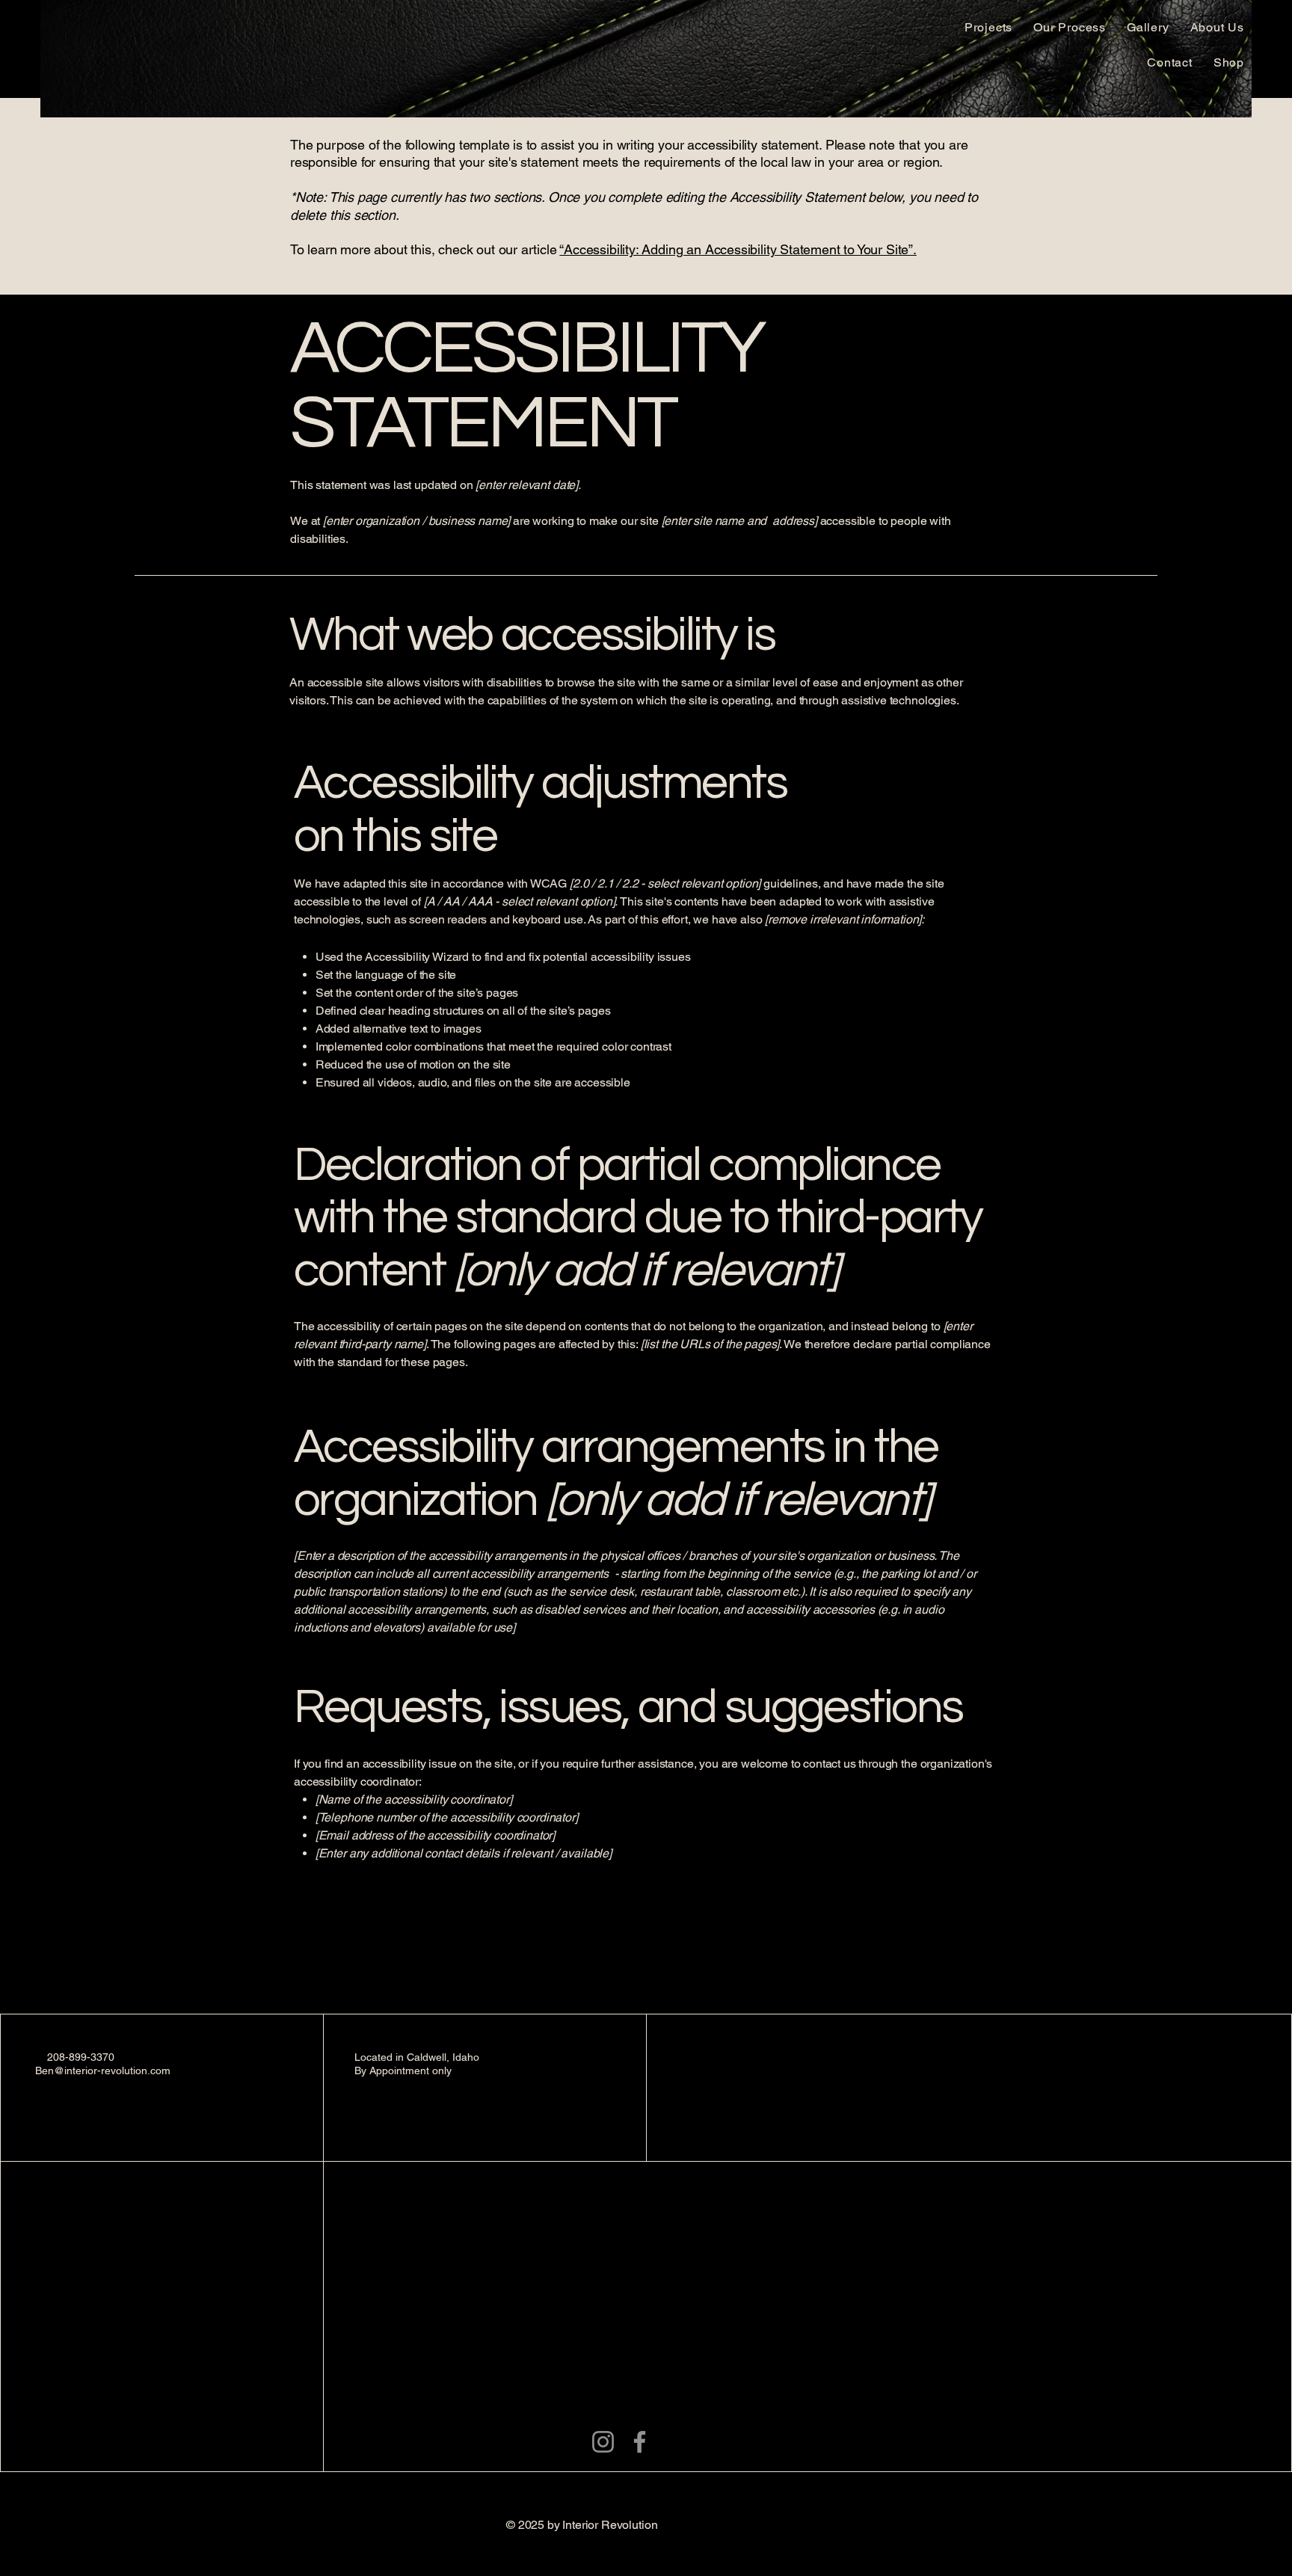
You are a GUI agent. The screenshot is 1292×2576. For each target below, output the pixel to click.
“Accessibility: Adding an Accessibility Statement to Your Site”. (738, 249)
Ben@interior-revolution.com (103, 2071)
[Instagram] (603, 2442)
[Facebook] (640, 2442)
